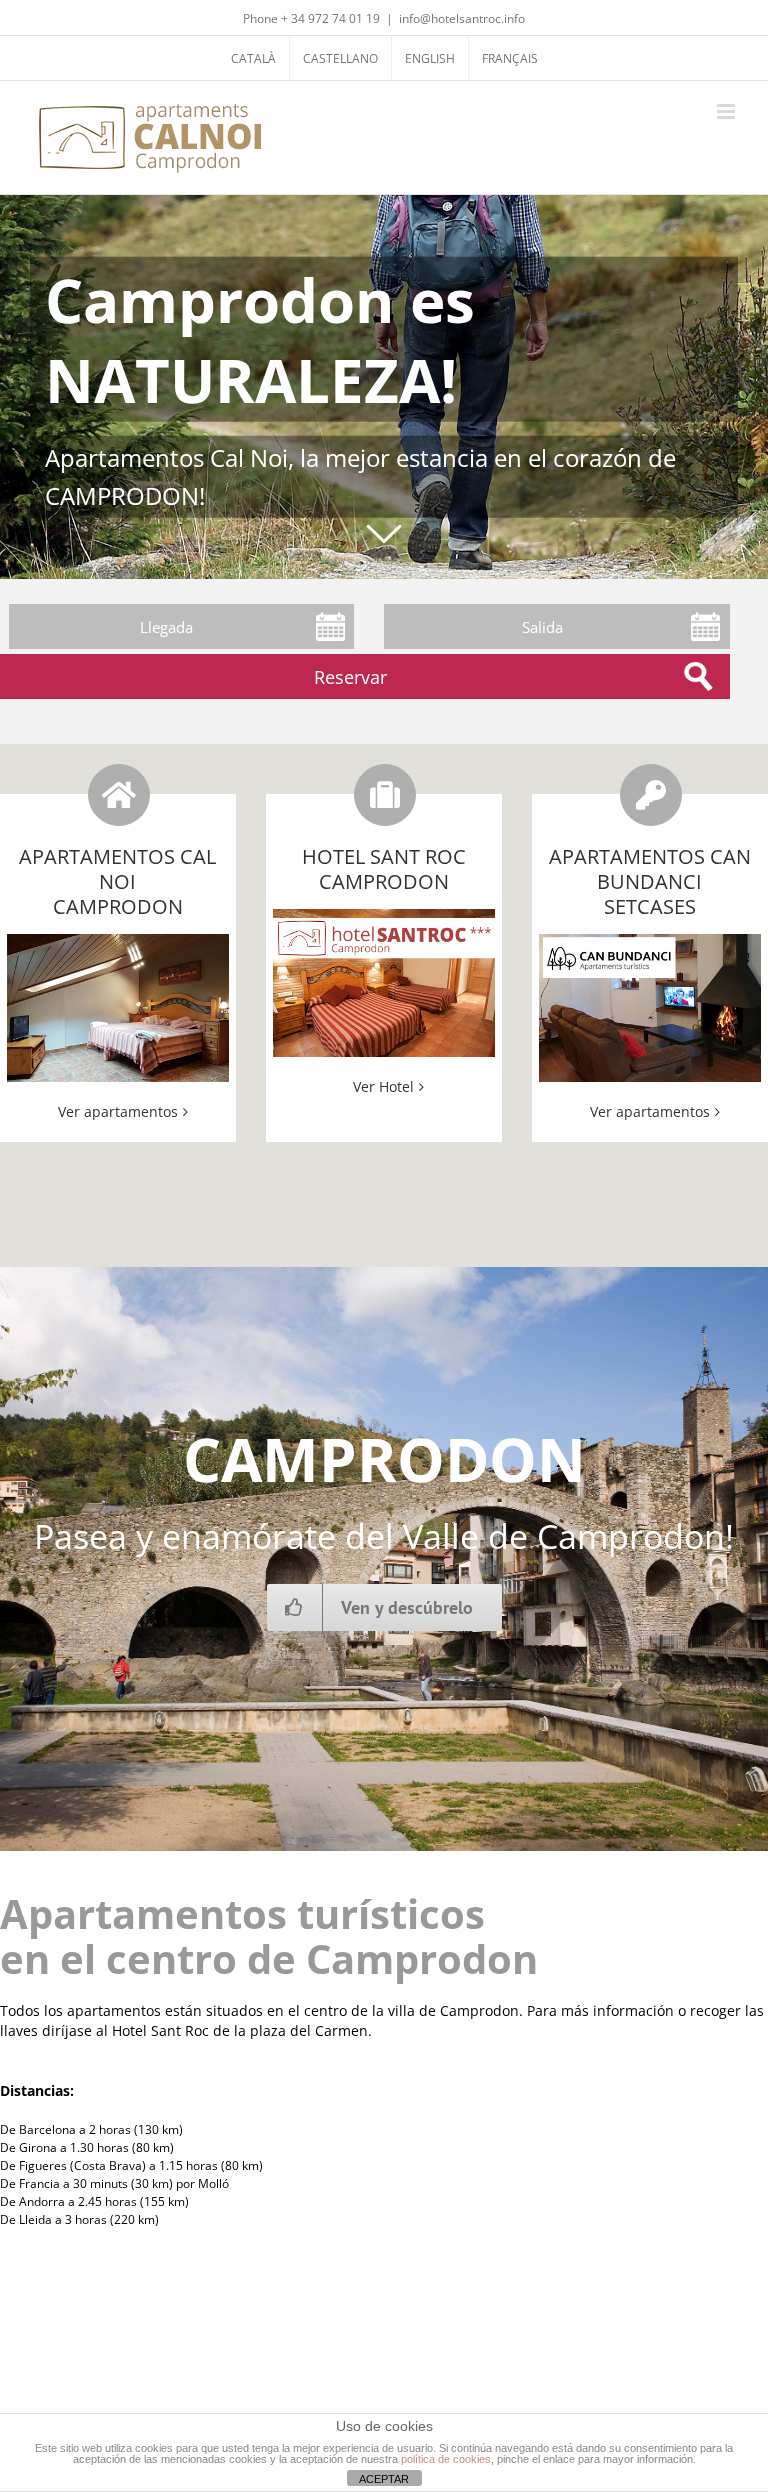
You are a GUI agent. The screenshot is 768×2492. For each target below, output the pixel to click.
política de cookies (446, 2459)
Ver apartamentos (118, 1111)
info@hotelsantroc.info (462, 18)
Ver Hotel (383, 1086)
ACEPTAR (384, 2479)
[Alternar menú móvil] (727, 111)
